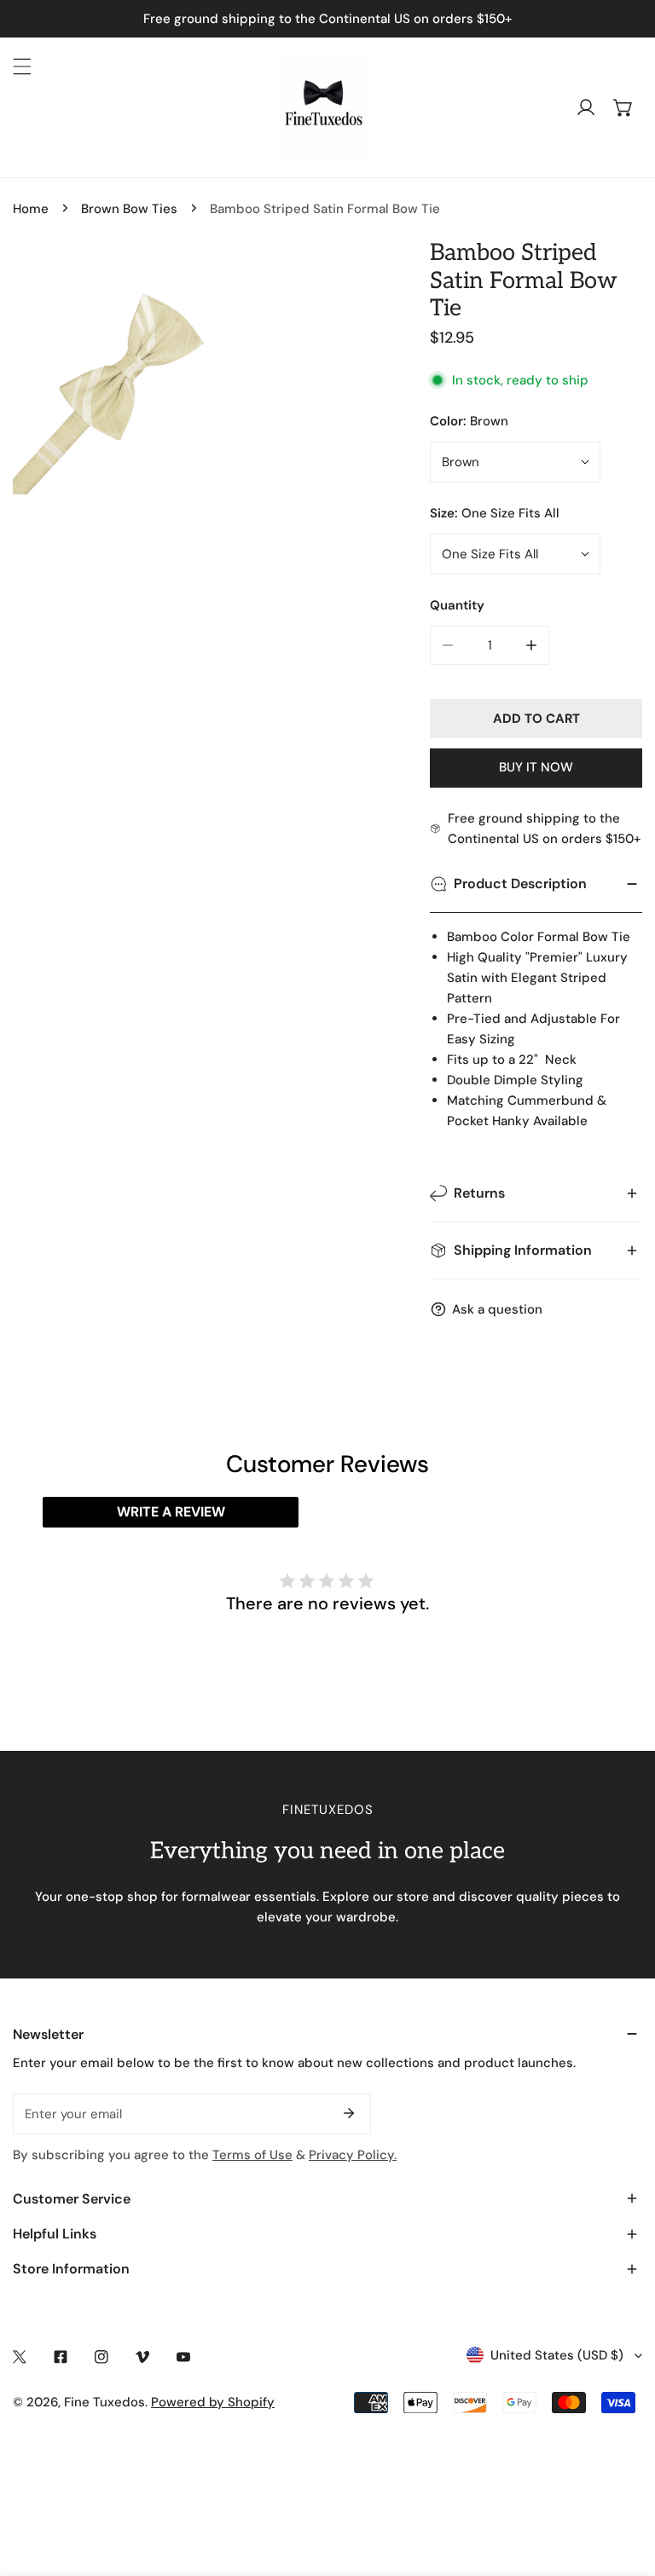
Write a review (171, 1512)
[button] (623, 107)
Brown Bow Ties (129, 209)
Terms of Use (252, 2155)
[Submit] (349, 2113)
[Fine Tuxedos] (323, 107)
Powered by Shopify (213, 2402)
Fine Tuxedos (104, 2402)
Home (31, 209)
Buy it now (536, 767)
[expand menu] (22, 66)
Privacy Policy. (353, 2155)
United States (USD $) (557, 2355)
